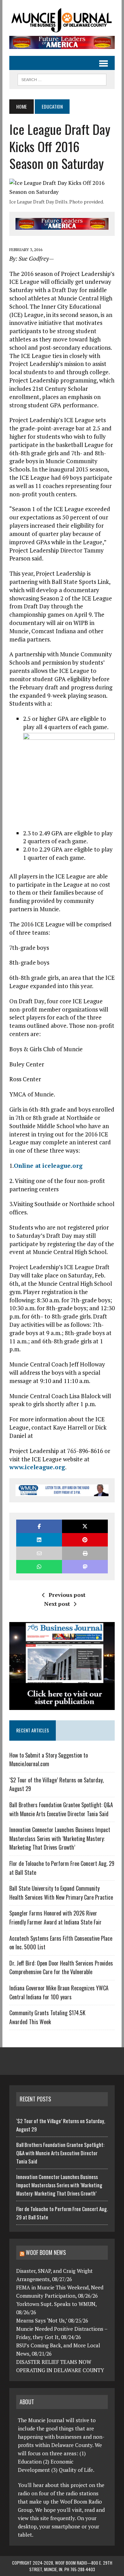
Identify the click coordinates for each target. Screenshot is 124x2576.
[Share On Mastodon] (85, 1567)
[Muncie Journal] (62, 20)
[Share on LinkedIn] (39, 1540)
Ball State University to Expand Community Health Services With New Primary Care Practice (61, 1893)
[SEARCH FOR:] (62, 79)
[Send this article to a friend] (39, 1553)
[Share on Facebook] (39, 1526)
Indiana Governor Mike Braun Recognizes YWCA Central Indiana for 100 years (59, 1992)
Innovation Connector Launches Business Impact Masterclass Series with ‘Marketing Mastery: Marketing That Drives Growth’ (60, 1838)
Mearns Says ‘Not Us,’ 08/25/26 (52, 2320)
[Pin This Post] (85, 1540)
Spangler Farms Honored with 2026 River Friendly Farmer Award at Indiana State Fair (55, 1918)
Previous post (67, 1595)
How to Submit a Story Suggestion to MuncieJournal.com (49, 1760)
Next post (57, 1604)
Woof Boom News (46, 2252)
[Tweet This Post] (85, 1526)
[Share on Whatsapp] (39, 1567)
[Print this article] (85, 1553)
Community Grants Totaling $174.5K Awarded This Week (47, 2017)
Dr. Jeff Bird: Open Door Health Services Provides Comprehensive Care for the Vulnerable (61, 1968)
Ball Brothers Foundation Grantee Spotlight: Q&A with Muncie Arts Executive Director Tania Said (61, 1809)
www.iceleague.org (37, 1467)
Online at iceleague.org (48, 1166)
